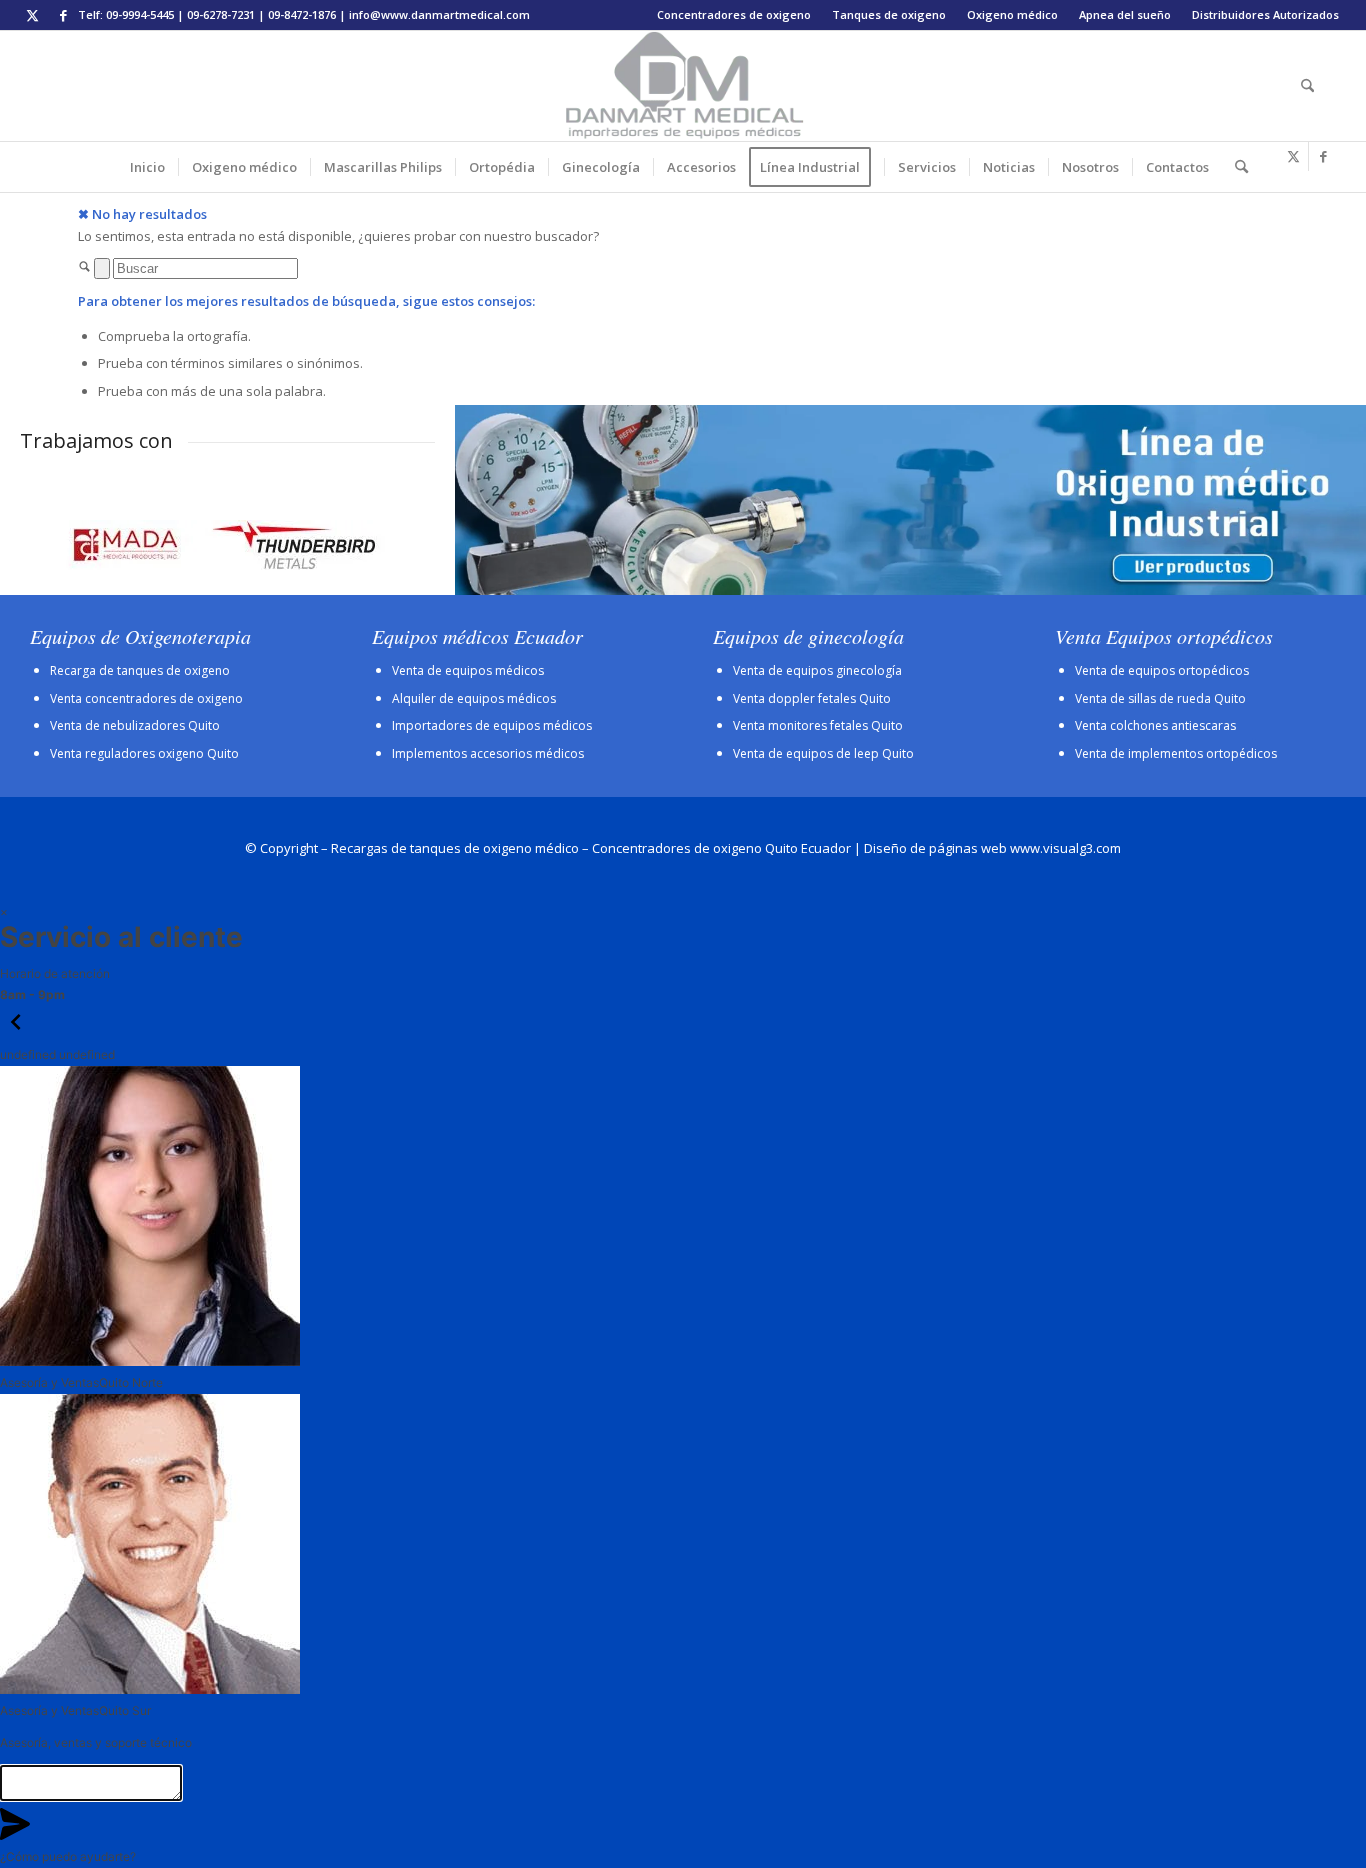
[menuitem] (734, 15)
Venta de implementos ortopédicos (1176, 753)
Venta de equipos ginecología (817, 670)
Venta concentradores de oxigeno (146, 698)
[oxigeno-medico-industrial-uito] (910, 500)
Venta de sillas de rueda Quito (1160, 698)
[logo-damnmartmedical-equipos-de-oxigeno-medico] (683, 86)
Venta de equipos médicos (468, 670)
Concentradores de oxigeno (734, 14)
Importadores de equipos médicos (492, 725)
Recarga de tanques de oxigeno (140, 670)
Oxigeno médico (1012, 14)
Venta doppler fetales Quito (812, 698)
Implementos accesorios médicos (488, 753)
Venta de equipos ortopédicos (1162, 670)
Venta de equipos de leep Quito (823, 753)
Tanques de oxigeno (889, 14)
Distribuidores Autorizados (1265, 14)
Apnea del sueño (1125, 14)
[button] (16, 1033)
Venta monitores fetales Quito (818, 725)
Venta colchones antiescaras (1155, 725)
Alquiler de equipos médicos (474, 698)
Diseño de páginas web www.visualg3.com (992, 848)
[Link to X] (32, 15)
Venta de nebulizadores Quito (135, 725)
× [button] (4, 911)
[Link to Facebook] (63, 15)
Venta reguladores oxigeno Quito (144, 753)
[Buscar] (1301, 86)
